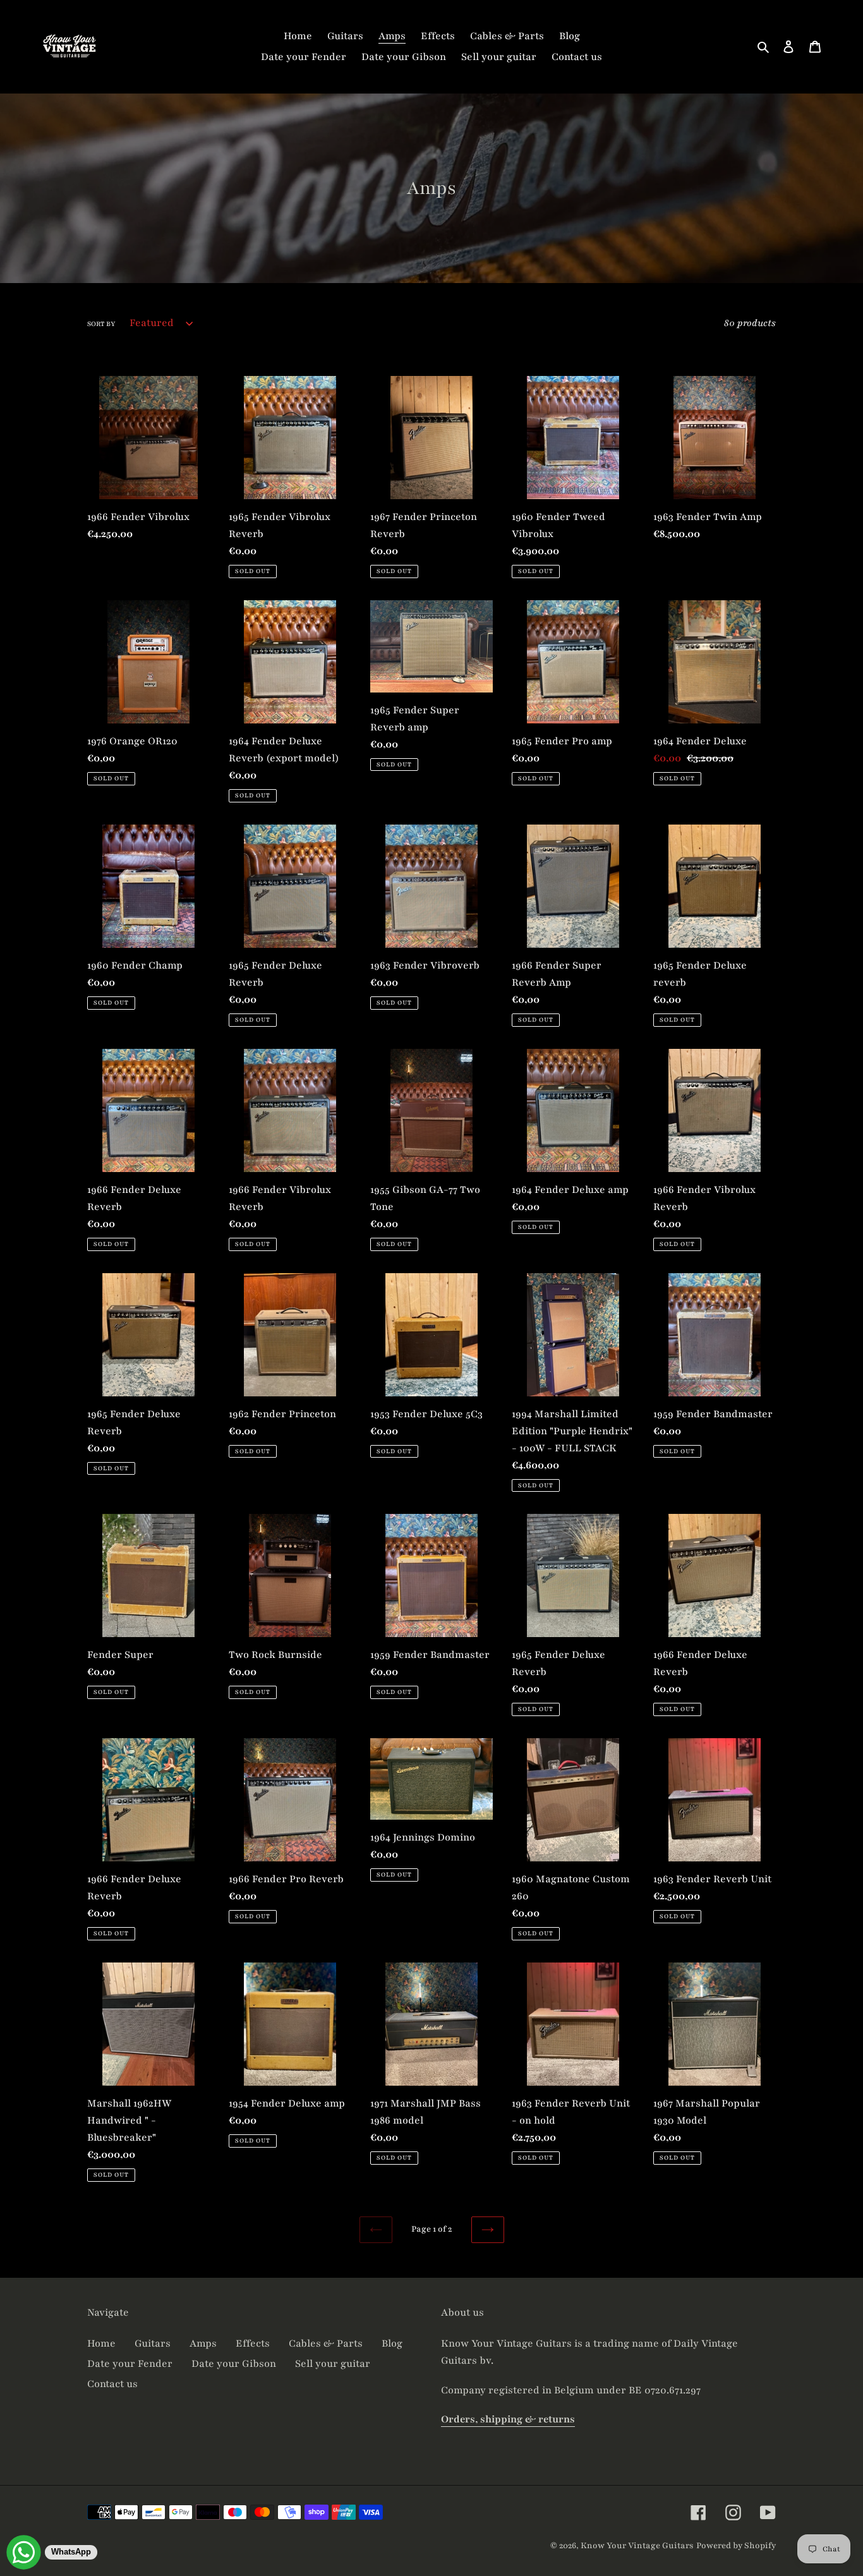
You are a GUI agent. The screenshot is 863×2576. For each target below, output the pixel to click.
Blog (392, 2343)
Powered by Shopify (736, 2546)
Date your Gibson (234, 2364)
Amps (203, 2343)
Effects (253, 2343)
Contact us (112, 2384)
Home (101, 2343)
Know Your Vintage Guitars (637, 2546)
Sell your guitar (333, 2364)
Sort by (101, 324)
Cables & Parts (326, 2343)
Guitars (153, 2343)
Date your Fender (130, 2364)
